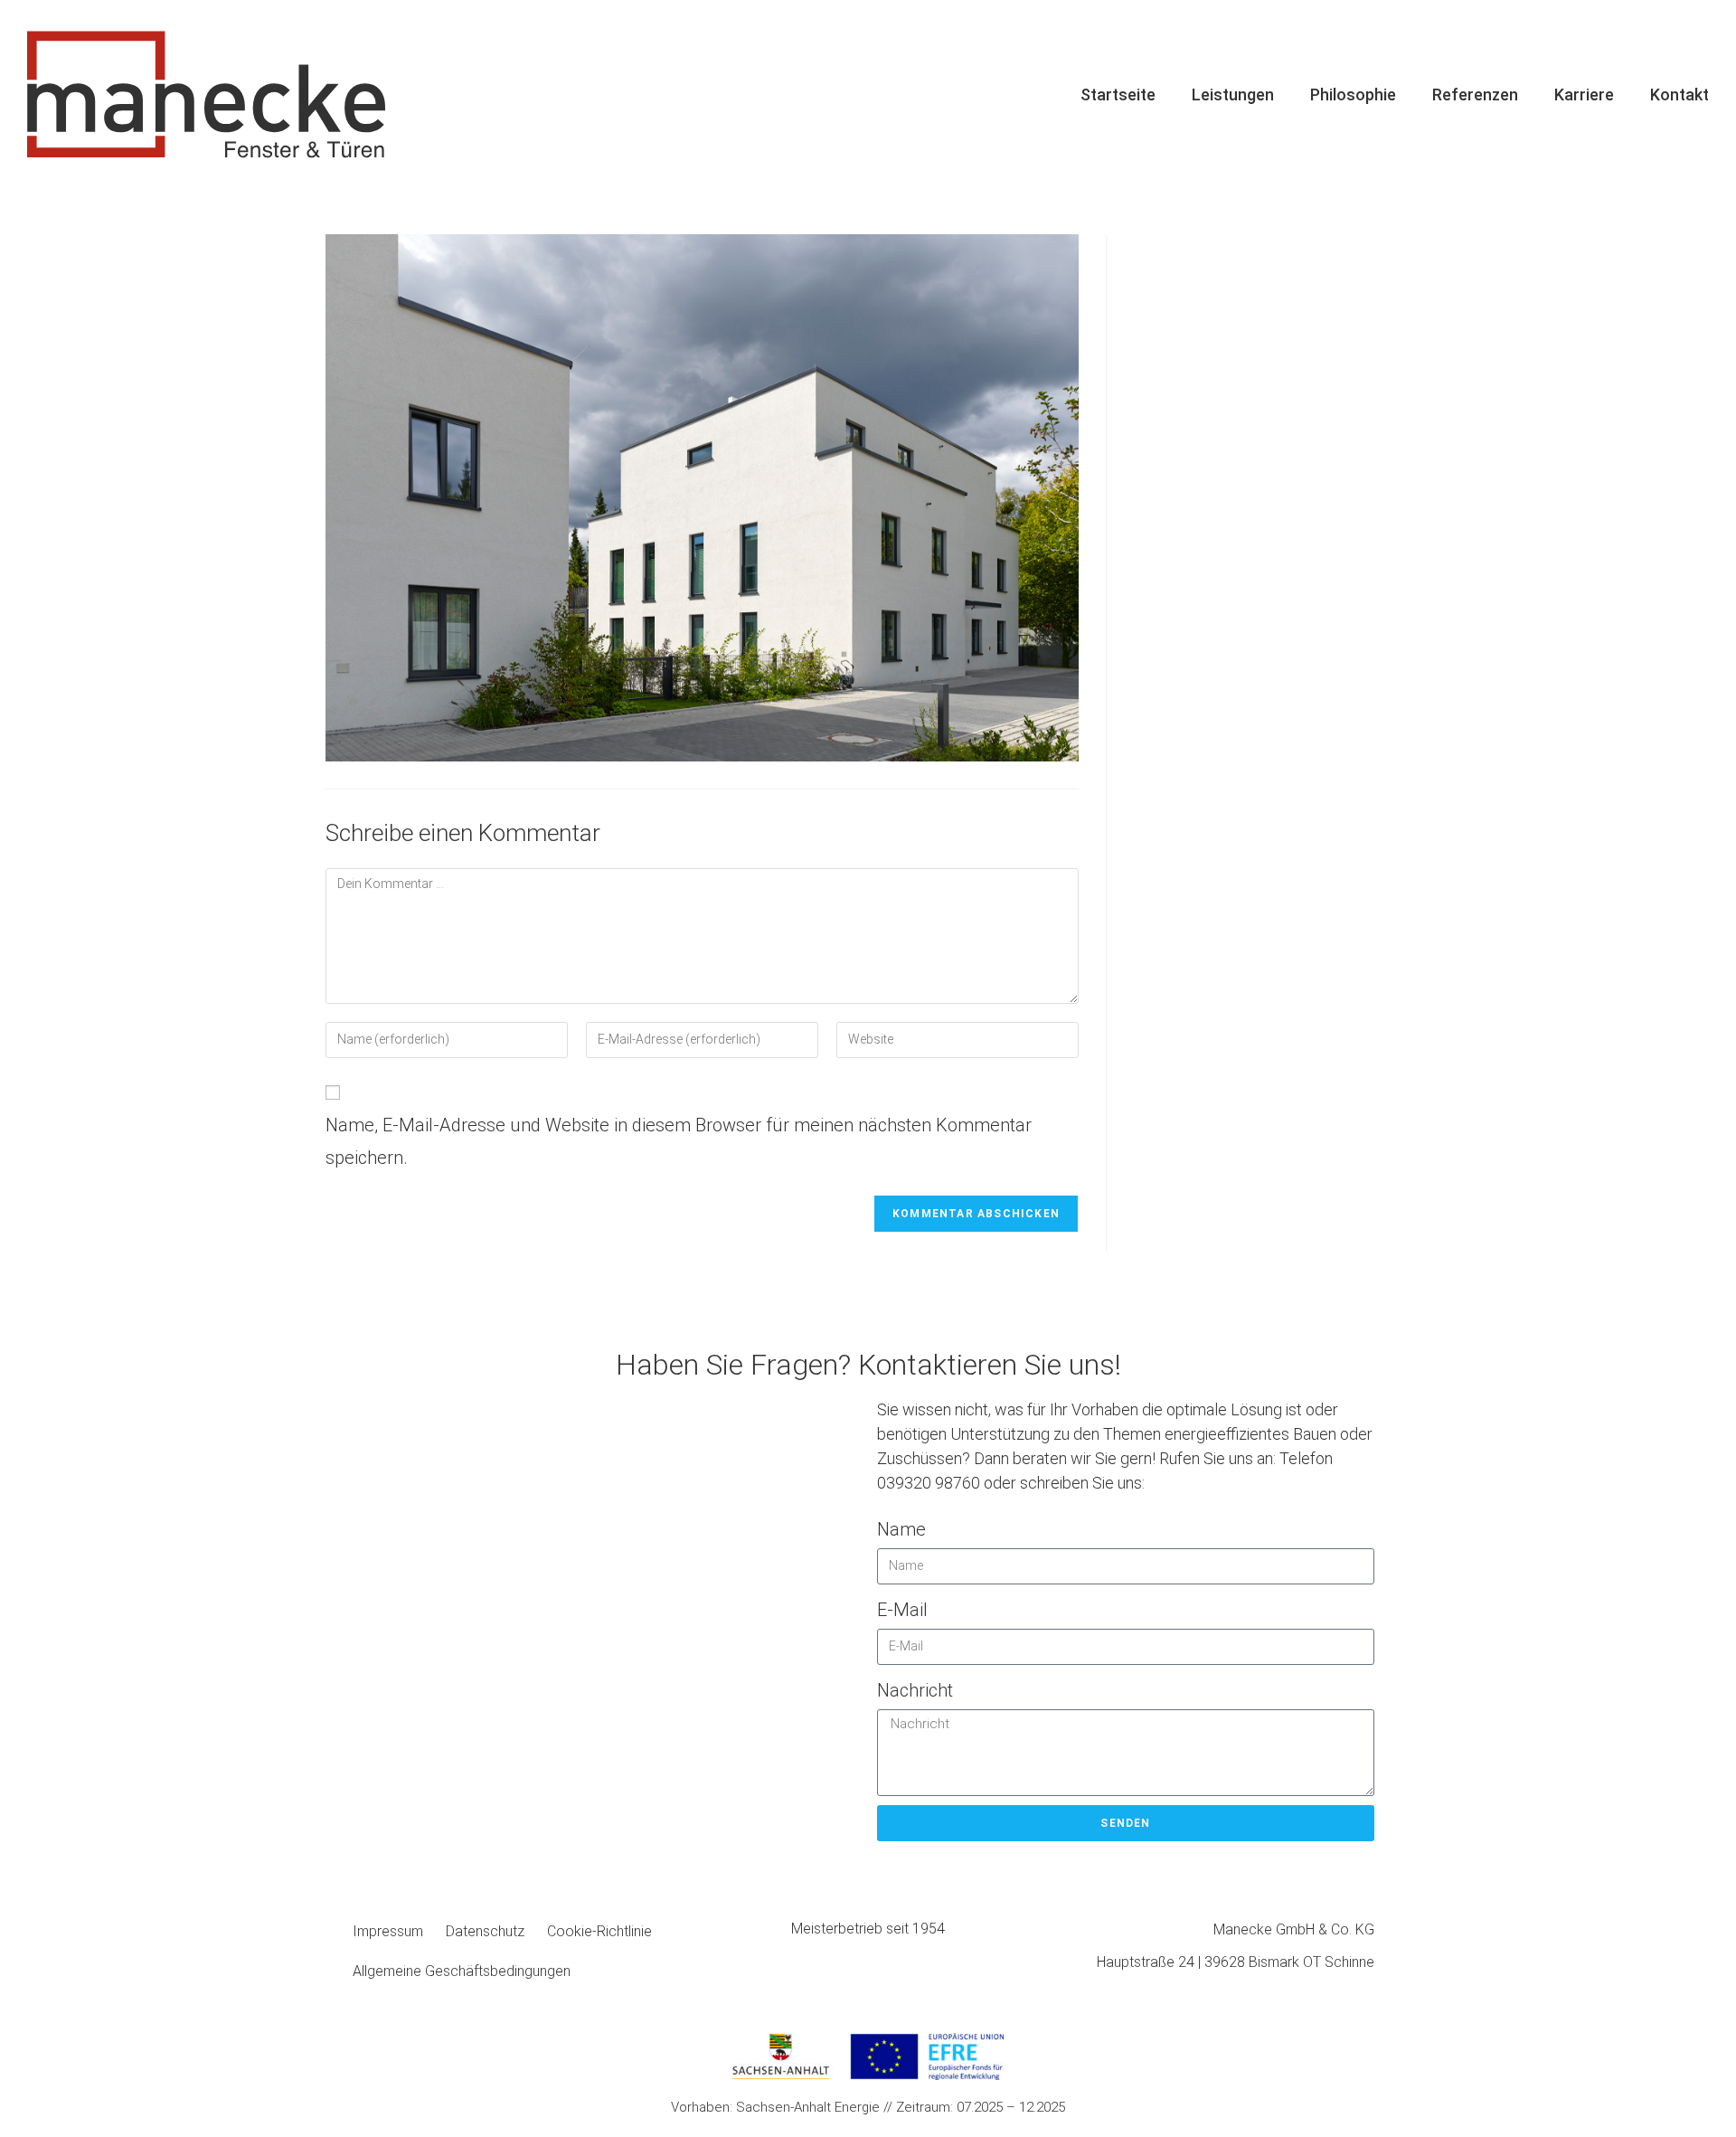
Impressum (388, 1931)
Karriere (1584, 95)
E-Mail (902, 1610)
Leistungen (1233, 95)
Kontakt (1679, 95)
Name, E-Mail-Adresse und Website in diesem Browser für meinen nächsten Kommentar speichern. (679, 1141)
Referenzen (1475, 95)
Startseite (1118, 95)
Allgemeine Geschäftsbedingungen (462, 1971)
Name (901, 1529)
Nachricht (915, 1690)
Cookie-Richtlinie (599, 1931)
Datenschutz (485, 1931)
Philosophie (1353, 95)
